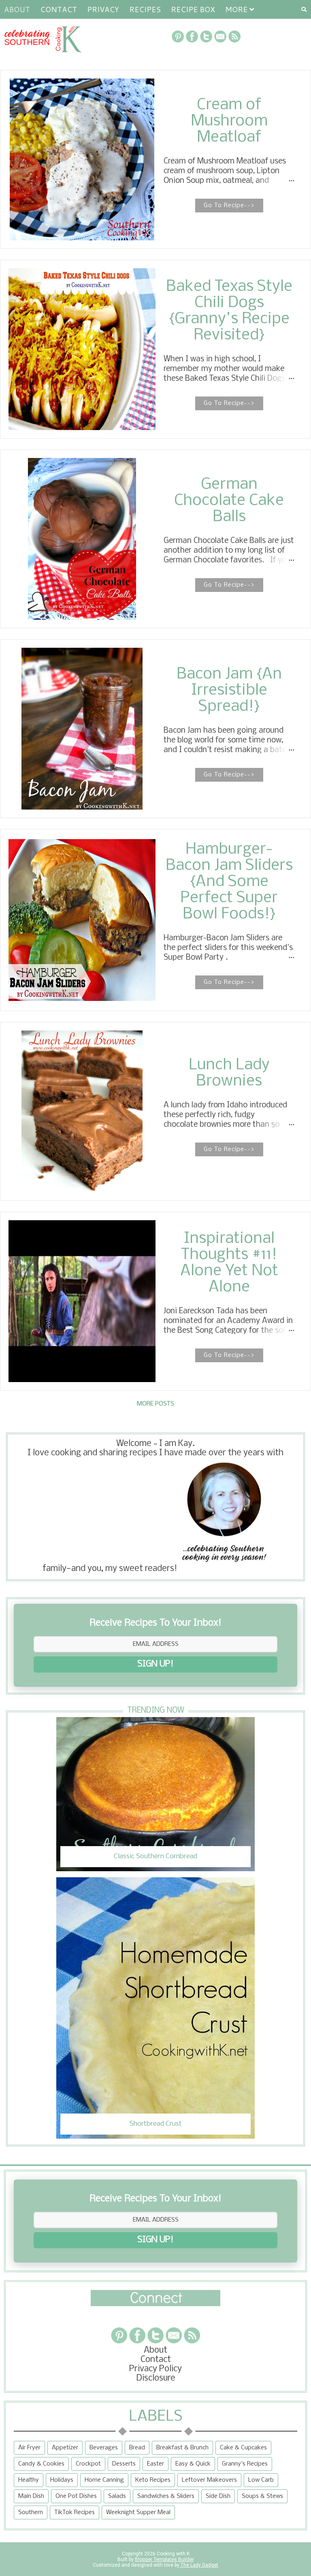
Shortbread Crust (156, 2124)
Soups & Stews (262, 2496)
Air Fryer (29, 2448)
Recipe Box (193, 9)
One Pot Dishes (76, 2496)
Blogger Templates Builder (164, 2559)
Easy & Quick (193, 2464)
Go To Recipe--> (229, 206)
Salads (117, 2496)
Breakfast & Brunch (182, 2448)
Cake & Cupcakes (243, 2448)
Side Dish (218, 2496)
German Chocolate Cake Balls (229, 501)
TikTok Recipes (75, 2512)
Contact (59, 9)
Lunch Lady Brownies (229, 1073)
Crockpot (88, 2464)
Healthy (29, 2480)
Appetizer (65, 2448)
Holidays (62, 2480)
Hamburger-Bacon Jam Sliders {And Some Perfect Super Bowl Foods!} (229, 882)
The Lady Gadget (199, 2565)
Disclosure (156, 2378)
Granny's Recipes (245, 2464)
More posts (155, 1404)
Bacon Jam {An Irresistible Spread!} (229, 691)
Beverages (104, 2448)
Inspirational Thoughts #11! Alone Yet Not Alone (229, 1263)
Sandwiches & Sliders (166, 2496)
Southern (31, 2512)
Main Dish (31, 2496)
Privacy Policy (155, 2369)
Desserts (124, 2464)
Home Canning (104, 2480)
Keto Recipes (153, 2480)
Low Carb (261, 2480)
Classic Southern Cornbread (155, 1856)
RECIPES (145, 9)
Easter (155, 2464)
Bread (137, 2448)
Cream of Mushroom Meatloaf (229, 121)
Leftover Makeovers (209, 2480)
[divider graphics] (155, 2304)
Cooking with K (173, 2554)
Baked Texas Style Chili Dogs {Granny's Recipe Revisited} (229, 311)
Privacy (103, 9)
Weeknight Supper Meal (138, 2512)
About (17, 9)
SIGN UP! (155, 1664)
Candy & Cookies (41, 2464)
